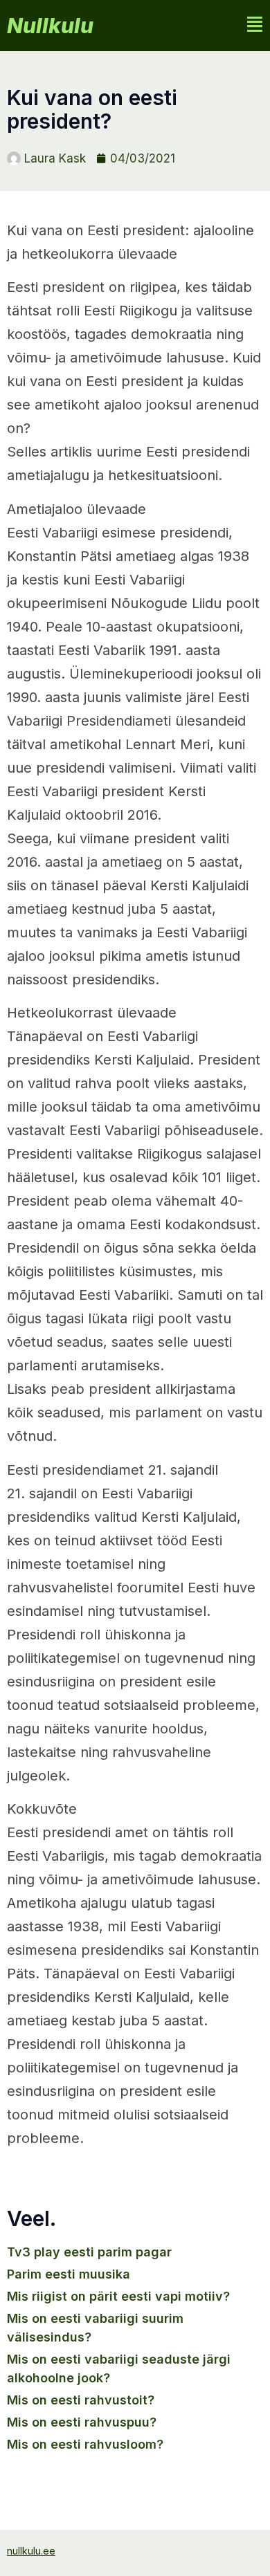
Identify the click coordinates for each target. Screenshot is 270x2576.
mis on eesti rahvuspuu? (82, 2422)
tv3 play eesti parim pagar (89, 2252)
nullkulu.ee (31, 2551)
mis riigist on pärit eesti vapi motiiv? (118, 2296)
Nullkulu (50, 26)
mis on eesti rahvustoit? (81, 2400)
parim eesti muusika (69, 2274)
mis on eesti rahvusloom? (85, 2444)
